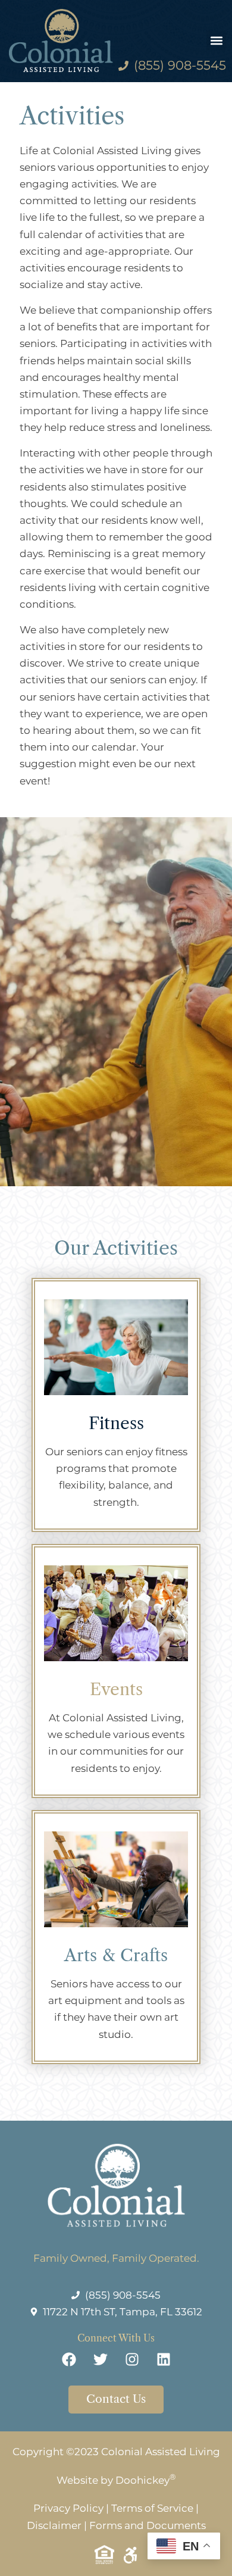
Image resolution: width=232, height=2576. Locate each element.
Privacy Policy (68, 2508)
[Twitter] (101, 2359)
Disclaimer (54, 2525)
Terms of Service (152, 2508)
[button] (216, 40)
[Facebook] (69, 2359)
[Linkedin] (164, 2359)
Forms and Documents (148, 2525)
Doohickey (146, 2480)
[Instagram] (132, 2359)
